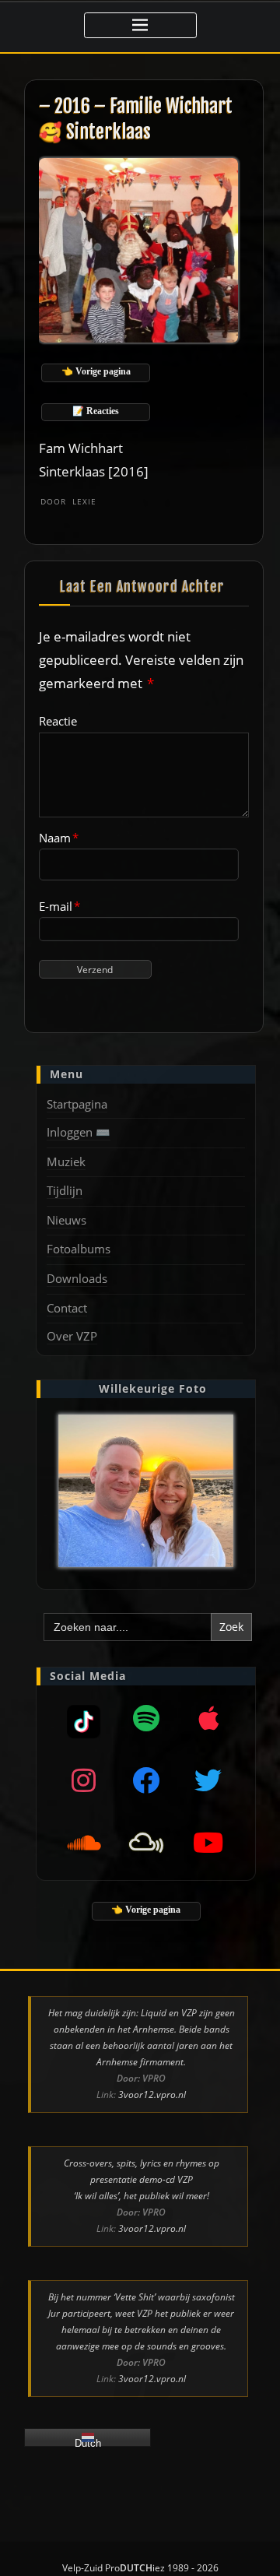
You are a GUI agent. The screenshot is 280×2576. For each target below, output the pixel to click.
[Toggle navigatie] (140, 25)
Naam (59, 838)
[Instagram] (84, 1780)
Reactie (58, 721)
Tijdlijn (65, 1190)
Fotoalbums (79, 1249)
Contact (67, 1308)
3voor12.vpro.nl (152, 2095)
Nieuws (66, 1220)
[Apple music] (208, 1718)
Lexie (68, 501)
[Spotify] (146, 1718)
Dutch (88, 2442)
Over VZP (72, 1336)
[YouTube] (208, 1843)
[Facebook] (146, 1780)
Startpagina (77, 1104)
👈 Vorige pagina (96, 371)
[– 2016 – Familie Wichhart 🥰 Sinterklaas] (140, 249)
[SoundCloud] (84, 1843)
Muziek (66, 1161)
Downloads (77, 1278)
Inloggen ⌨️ (79, 1132)
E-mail (59, 906)
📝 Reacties (96, 411)
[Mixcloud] (84, 1718)
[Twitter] (208, 1780)
